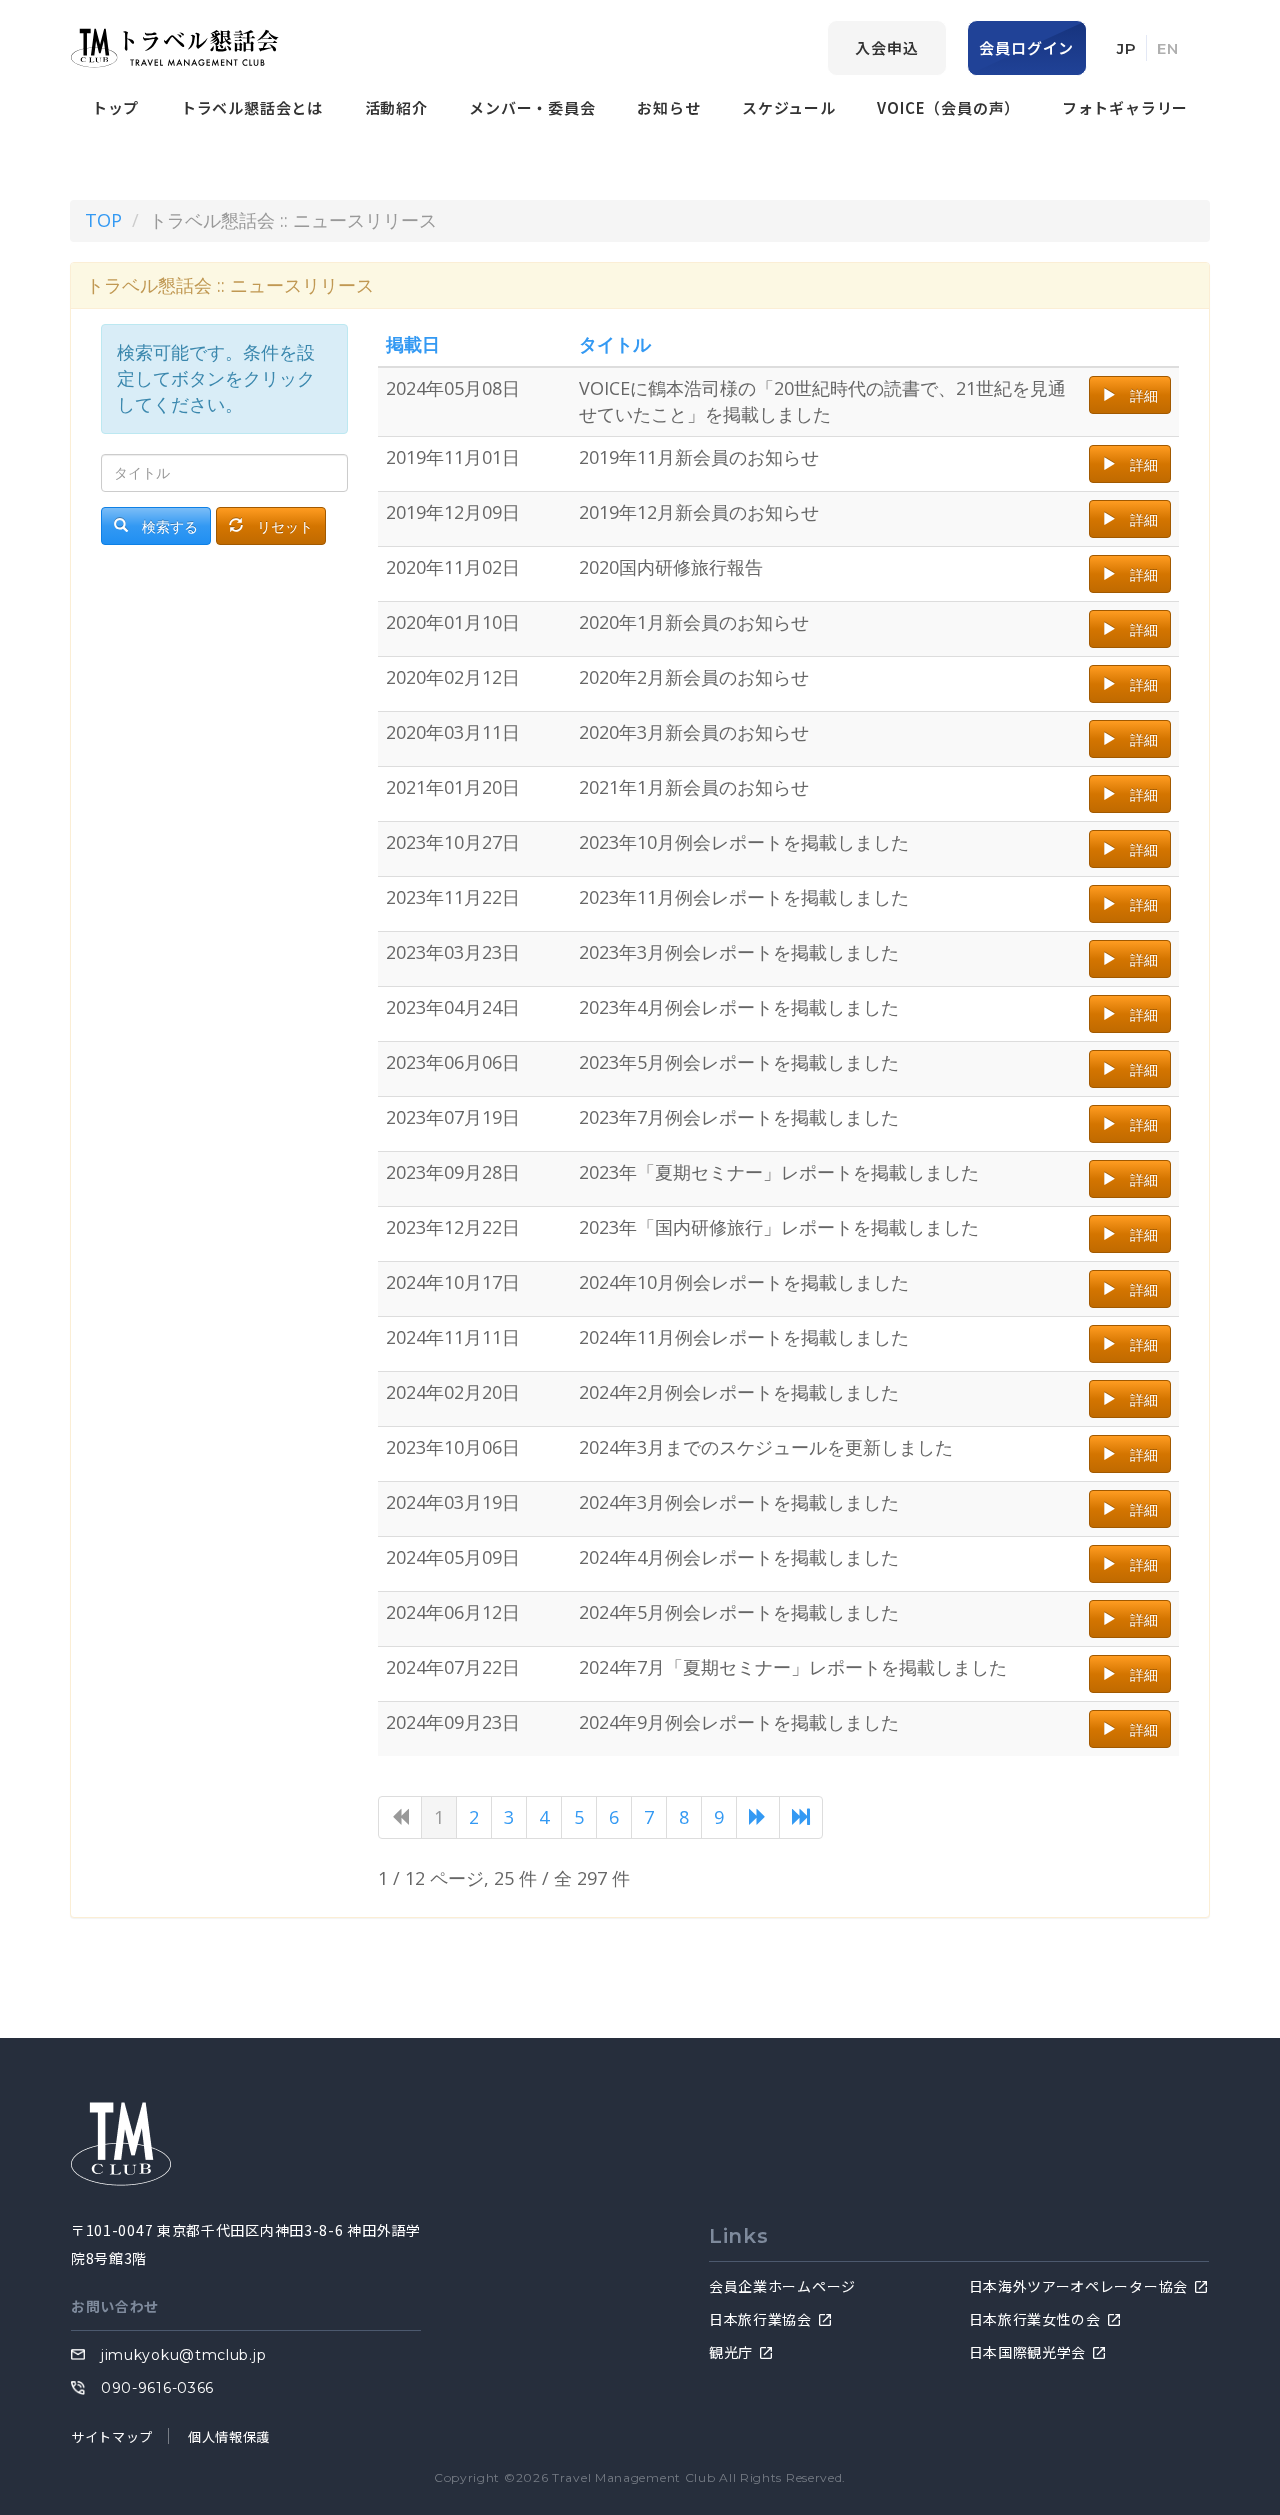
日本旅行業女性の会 (1035, 2319)
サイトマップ (112, 2436)
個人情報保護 (229, 2436)
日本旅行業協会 (760, 2319)
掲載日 (413, 344)
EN (1168, 48)
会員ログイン (1026, 47)
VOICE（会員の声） (948, 107)
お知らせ (668, 107)
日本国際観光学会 (1028, 2352)
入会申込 (886, 47)
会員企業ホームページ (782, 2286)
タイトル (615, 344)
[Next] (758, 1818)
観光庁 (731, 2352)
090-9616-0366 (157, 2388)
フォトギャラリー (1125, 107)
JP (1127, 48)
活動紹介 (396, 107)
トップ (115, 107)
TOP (103, 220)
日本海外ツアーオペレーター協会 (1079, 2286)
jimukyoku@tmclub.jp (183, 2355)
